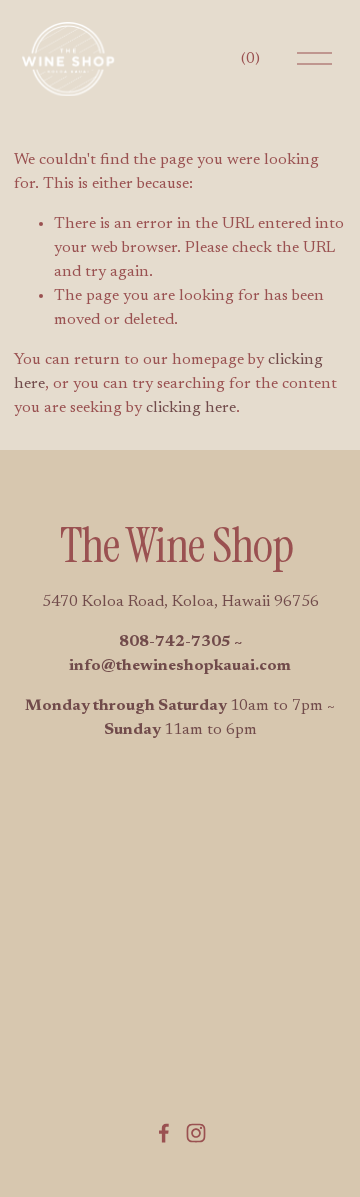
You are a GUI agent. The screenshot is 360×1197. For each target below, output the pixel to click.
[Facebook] (164, 1133)
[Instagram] (196, 1133)
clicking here (191, 408)
